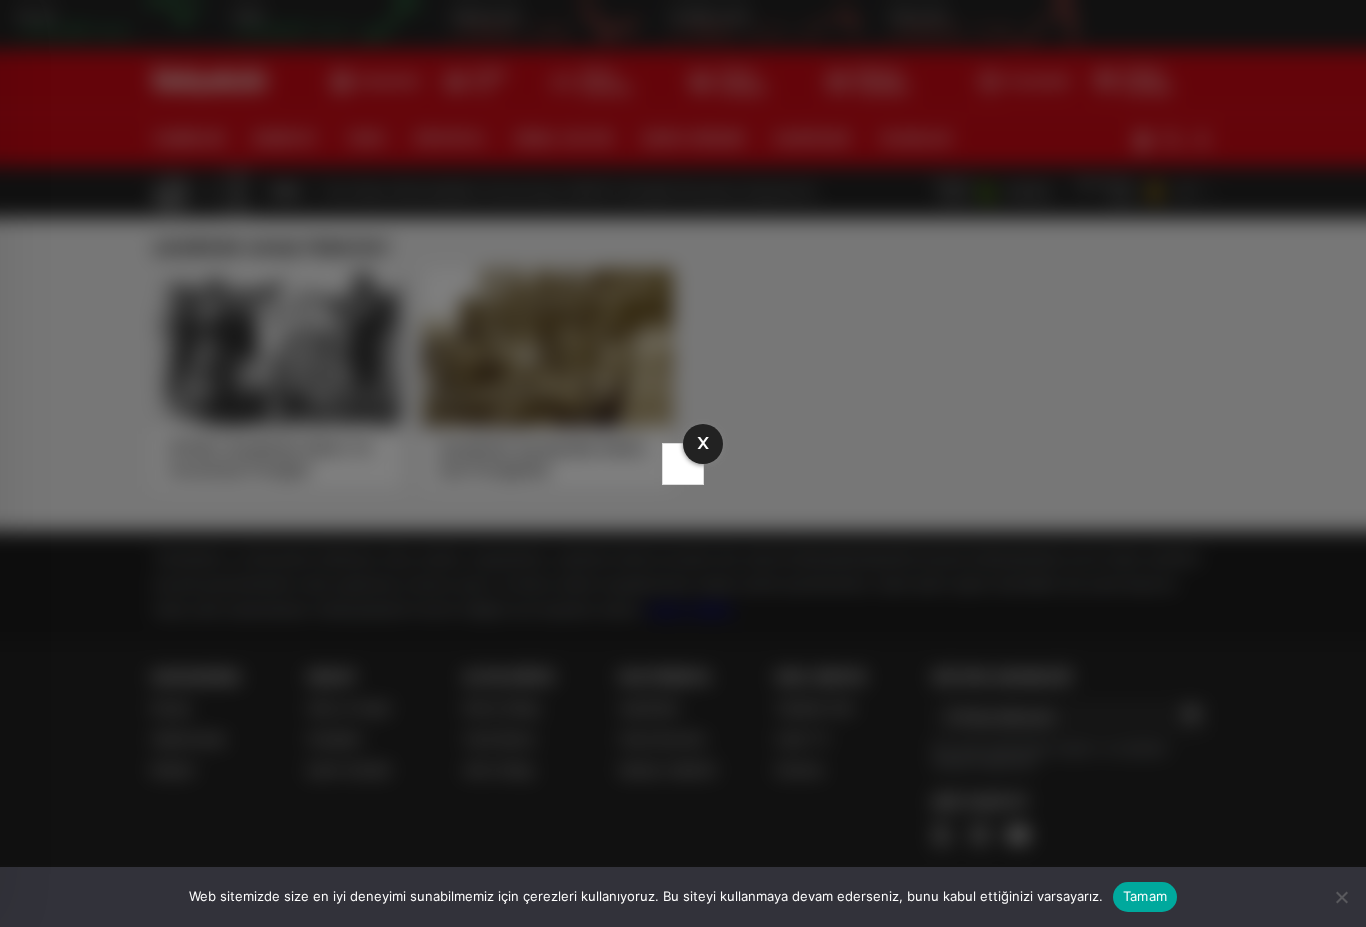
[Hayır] (1341, 897)
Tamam (1145, 896)
